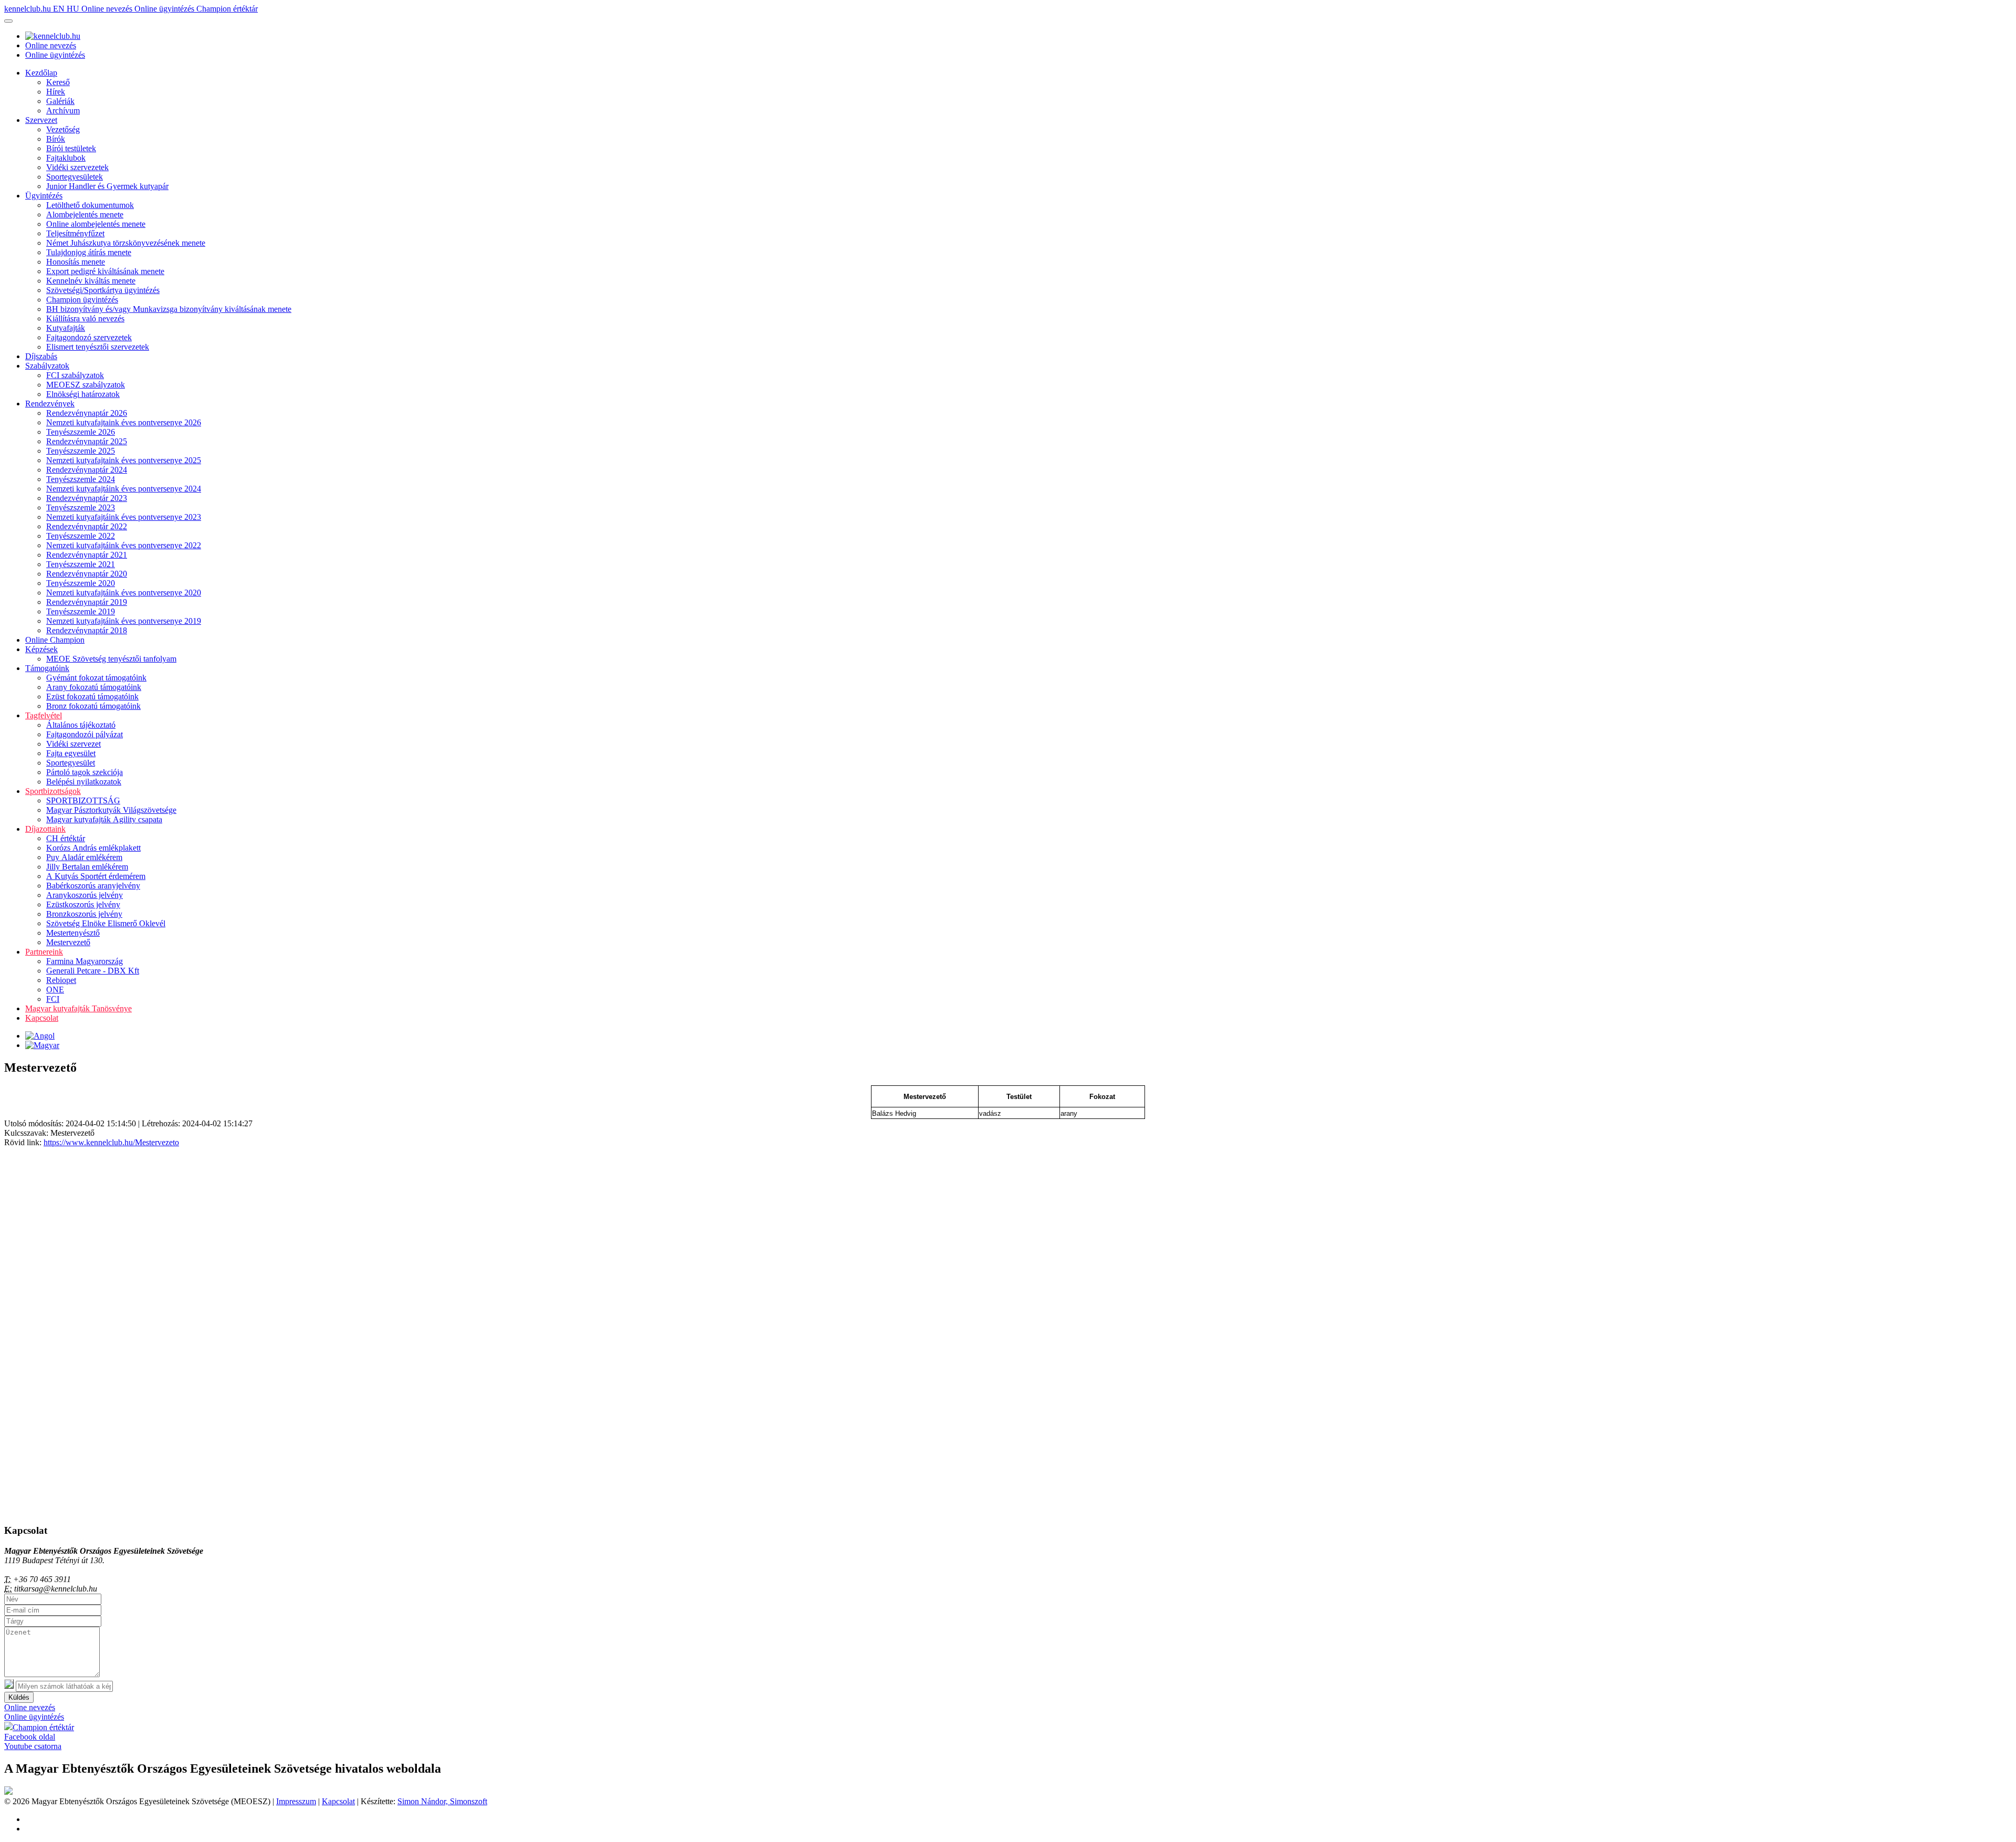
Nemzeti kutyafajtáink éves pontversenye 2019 (124, 621)
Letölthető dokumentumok (90, 205)
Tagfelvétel (44, 715)
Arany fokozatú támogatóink (94, 687)
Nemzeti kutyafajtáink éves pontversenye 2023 (124, 517)
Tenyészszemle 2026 (81, 432)
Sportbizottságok (53, 791)
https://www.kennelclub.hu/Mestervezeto (111, 1142)
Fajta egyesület (71, 753)
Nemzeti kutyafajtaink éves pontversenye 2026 (124, 422)
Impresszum (296, 1801)
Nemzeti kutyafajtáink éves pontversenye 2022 (124, 545)
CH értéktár (66, 838)
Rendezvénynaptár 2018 (87, 630)
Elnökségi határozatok (83, 394)
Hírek (56, 92)
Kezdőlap (41, 73)
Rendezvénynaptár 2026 (87, 413)
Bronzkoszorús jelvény (84, 914)
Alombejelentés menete (85, 214)
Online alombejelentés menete (96, 224)
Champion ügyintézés (82, 300)
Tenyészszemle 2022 (81, 536)
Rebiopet (61, 980)
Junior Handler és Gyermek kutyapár (107, 186)
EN (60, 9)
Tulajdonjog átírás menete (89, 252)
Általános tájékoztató (81, 725)
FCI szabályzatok (75, 375)
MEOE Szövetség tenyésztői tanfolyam (111, 659)
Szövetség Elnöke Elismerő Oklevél (106, 923)
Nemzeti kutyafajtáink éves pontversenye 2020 (124, 593)
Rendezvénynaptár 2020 (87, 574)
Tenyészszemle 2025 (81, 451)
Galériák (60, 101)
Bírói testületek (71, 148)
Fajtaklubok (66, 158)
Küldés (19, 1697)
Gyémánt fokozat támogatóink (96, 678)
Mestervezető (68, 942)
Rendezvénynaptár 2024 (87, 470)
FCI (53, 999)
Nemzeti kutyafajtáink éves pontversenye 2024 (124, 489)
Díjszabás (41, 356)
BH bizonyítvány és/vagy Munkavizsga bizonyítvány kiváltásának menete (169, 309)
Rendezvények (50, 404)
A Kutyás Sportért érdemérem (96, 876)
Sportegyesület (71, 763)
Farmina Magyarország (85, 961)
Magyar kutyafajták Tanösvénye (78, 1008)
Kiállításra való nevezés (85, 318)
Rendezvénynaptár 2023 (87, 498)
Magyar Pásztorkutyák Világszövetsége (111, 810)
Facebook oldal (30, 1737)
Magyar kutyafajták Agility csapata (104, 819)
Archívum (63, 111)
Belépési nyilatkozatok (84, 782)
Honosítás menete (76, 262)
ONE (55, 990)
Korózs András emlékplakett (93, 848)
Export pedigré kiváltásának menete (105, 271)
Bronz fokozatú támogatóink (93, 706)
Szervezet (41, 120)
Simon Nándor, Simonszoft (442, 1801)
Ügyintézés (44, 196)
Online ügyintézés (165, 9)
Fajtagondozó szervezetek (89, 337)
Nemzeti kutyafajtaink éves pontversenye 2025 (124, 460)
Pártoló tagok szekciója (85, 772)
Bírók (56, 139)
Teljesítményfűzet (75, 233)
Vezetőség (63, 129)
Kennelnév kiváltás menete (91, 281)
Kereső (58, 82)
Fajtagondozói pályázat (85, 734)
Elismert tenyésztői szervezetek (98, 347)
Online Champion (55, 640)
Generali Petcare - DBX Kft (93, 971)
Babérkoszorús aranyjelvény (93, 886)
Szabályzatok (47, 366)
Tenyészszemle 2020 (81, 583)
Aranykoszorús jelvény (85, 895)
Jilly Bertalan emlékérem (87, 867)
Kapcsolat (42, 1018)
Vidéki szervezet (73, 744)
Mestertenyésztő (73, 933)
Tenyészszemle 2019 (81, 611)
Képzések (41, 649)
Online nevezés (108, 9)
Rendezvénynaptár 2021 (87, 555)
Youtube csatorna (33, 1746)
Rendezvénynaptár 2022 (87, 526)
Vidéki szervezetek (77, 167)
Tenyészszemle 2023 (81, 507)
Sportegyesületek (75, 177)
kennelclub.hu (29, 9)
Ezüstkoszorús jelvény (83, 904)
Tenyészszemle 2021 (81, 564)
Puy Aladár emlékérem (84, 857)
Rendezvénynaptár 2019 (87, 602)
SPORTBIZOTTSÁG (83, 800)
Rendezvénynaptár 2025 (87, 441)
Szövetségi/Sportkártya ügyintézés (103, 290)
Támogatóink (47, 668)
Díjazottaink (45, 829)
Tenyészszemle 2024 (81, 479)
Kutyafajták (66, 328)
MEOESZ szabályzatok (86, 385)
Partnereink (44, 952)
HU (74, 9)
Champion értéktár (227, 9)
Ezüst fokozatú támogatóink (92, 697)
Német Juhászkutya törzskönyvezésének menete (126, 243)
